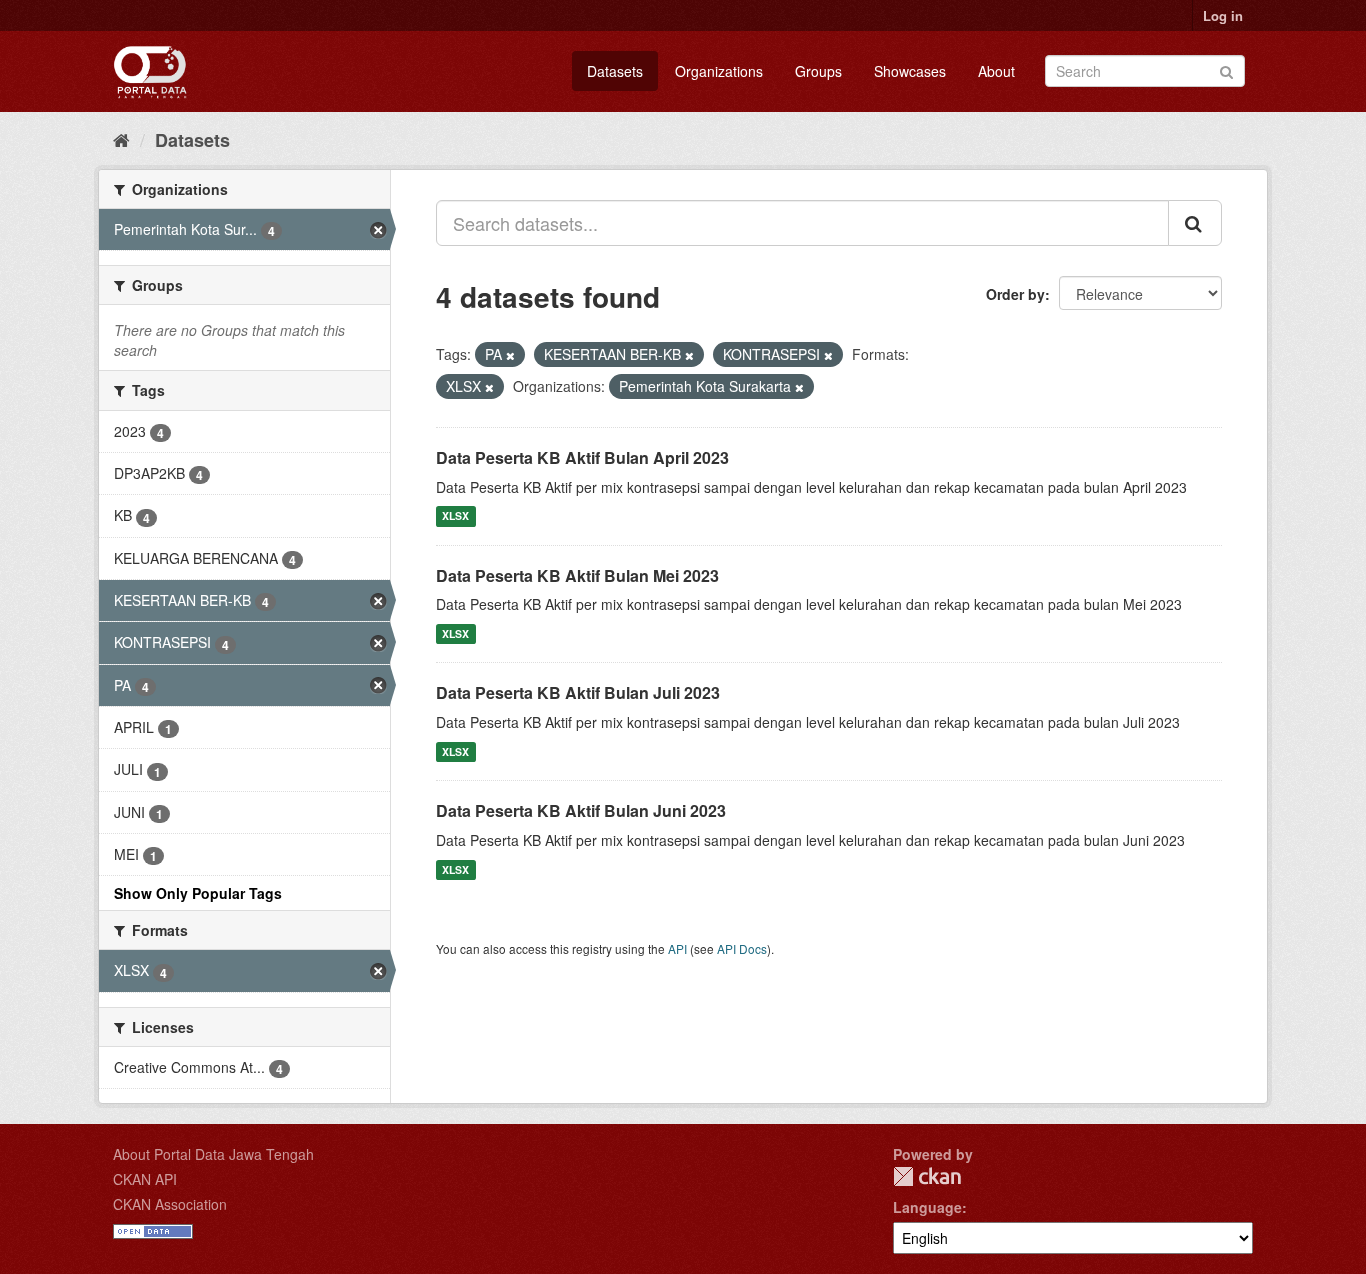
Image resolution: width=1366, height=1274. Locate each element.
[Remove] (510, 355)
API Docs (742, 948)
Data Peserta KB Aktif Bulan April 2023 (582, 457)
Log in (1223, 15)
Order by (1015, 294)
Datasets (615, 71)
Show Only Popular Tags (198, 893)
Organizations (719, 71)
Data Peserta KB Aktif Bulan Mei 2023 (577, 575)
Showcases (910, 71)
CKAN (927, 1176)
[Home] (121, 139)
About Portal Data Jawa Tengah (213, 1154)
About (996, 71)
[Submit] (1226, 69)
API (677, 948)
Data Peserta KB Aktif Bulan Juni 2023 (581, 810)
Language (927, 1207)
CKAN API (145, 1179)
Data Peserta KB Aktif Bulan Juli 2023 (578, 692)
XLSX (455, 516)
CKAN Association (170, 1204)
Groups (818, 71)
